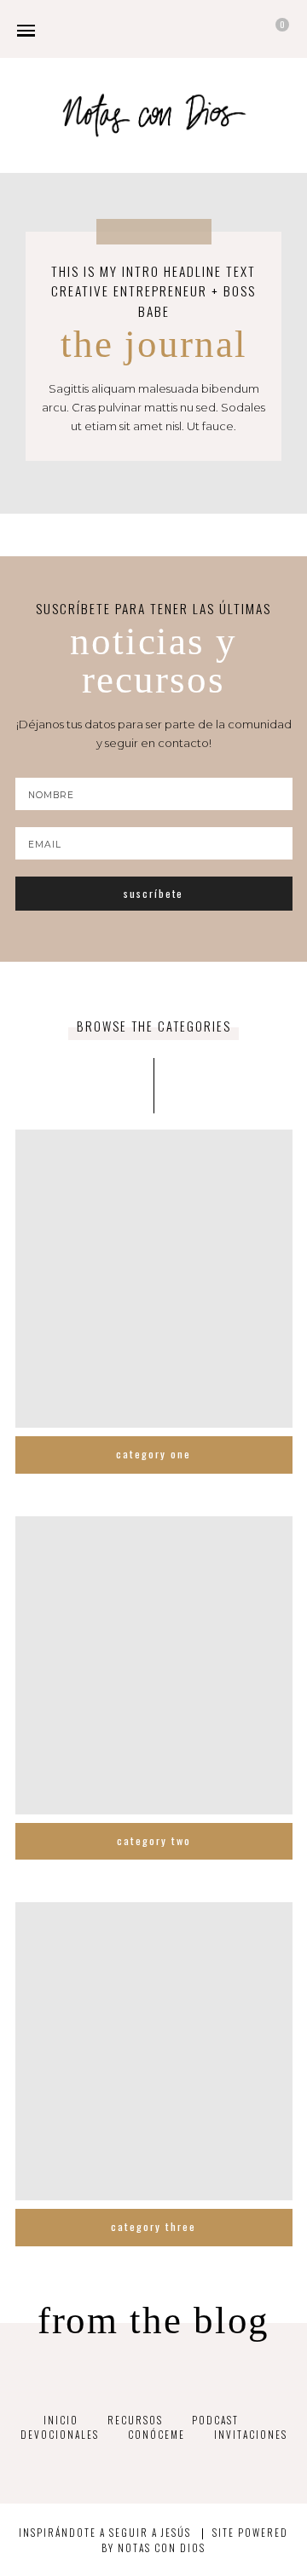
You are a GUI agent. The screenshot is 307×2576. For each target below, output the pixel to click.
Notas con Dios (162, 2547)
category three (153, 2226)
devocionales (60, 2434)
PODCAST (215, 2420)
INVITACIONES (251, 2434)
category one (153, 1454)
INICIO (61, 2420)
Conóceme (156, 2434)
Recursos (135, 2420)
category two (154, 1840)
